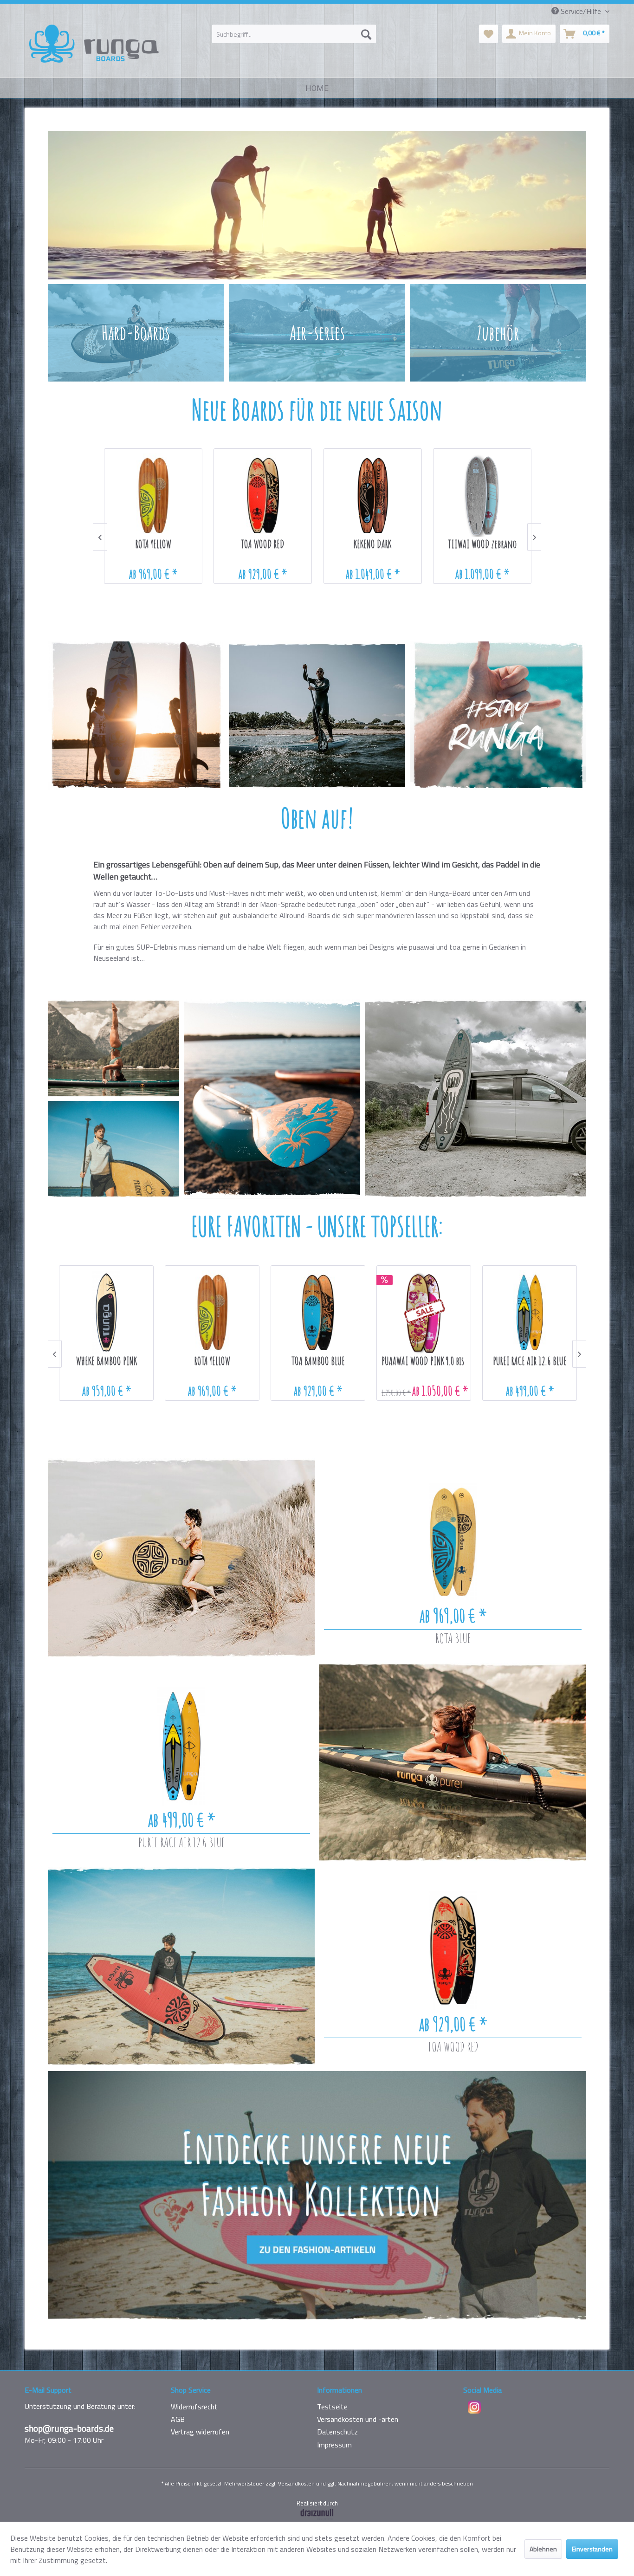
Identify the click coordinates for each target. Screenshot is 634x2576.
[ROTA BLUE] (453, 1542)
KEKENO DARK (153, 545)
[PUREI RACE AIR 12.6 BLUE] (181, 1746)
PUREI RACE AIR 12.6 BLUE (181, 1842)
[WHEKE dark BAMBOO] (373, 495)
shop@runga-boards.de (69, 2428)
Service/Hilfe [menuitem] (581, 11)
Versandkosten (296, 2483)
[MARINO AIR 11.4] (530, 1312)
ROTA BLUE (453, 1638)
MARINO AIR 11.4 (530, 1362)
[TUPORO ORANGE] (482, 495)
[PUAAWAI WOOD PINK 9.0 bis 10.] (213, 1312)
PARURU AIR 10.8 (425, 1362)
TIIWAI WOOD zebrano (263, 545)
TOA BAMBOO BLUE (107, 1362)
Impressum (334, 2445)
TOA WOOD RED (453, 2047)
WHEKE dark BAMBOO (373, 545)
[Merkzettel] (488, 34)
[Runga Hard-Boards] (136, 333)
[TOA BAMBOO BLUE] (107, 1312)
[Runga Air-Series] (317, 333)
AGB (178, 2419)
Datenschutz (337, 2432)
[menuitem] (294, 34)
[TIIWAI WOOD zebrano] (263, 495)
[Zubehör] (498, 333)
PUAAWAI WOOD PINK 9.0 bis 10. (213, 1362)
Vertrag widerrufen (200, 2432)
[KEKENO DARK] (154, 495)
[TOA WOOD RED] (453, 1950)
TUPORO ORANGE (482, 545)
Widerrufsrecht (194, 2407)
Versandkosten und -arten (358, 2419)
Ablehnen (543, 2549)
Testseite (332, 2407)
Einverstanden (592, 2549)
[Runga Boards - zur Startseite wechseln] (94, 44)
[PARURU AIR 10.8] (425, 1312)
